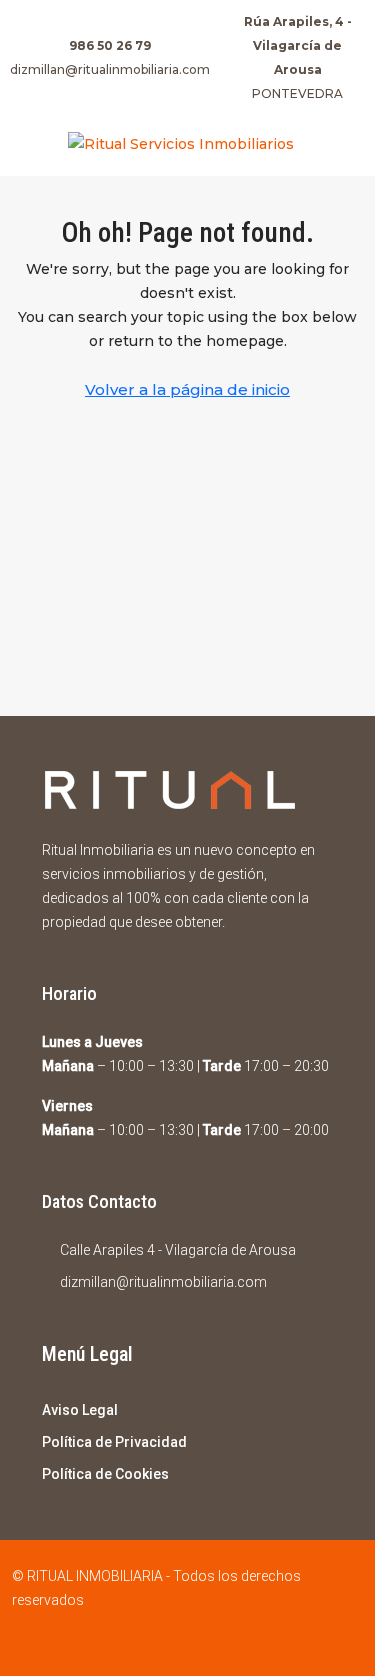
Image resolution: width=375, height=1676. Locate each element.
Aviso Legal (80, 1410)
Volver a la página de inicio (187, 389)
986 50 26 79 (110, 45)
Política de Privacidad (114, 1442)
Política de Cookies (105, 1474)
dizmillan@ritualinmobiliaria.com (110, 69)
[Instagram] (205, 1640)
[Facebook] (170, 1640)
